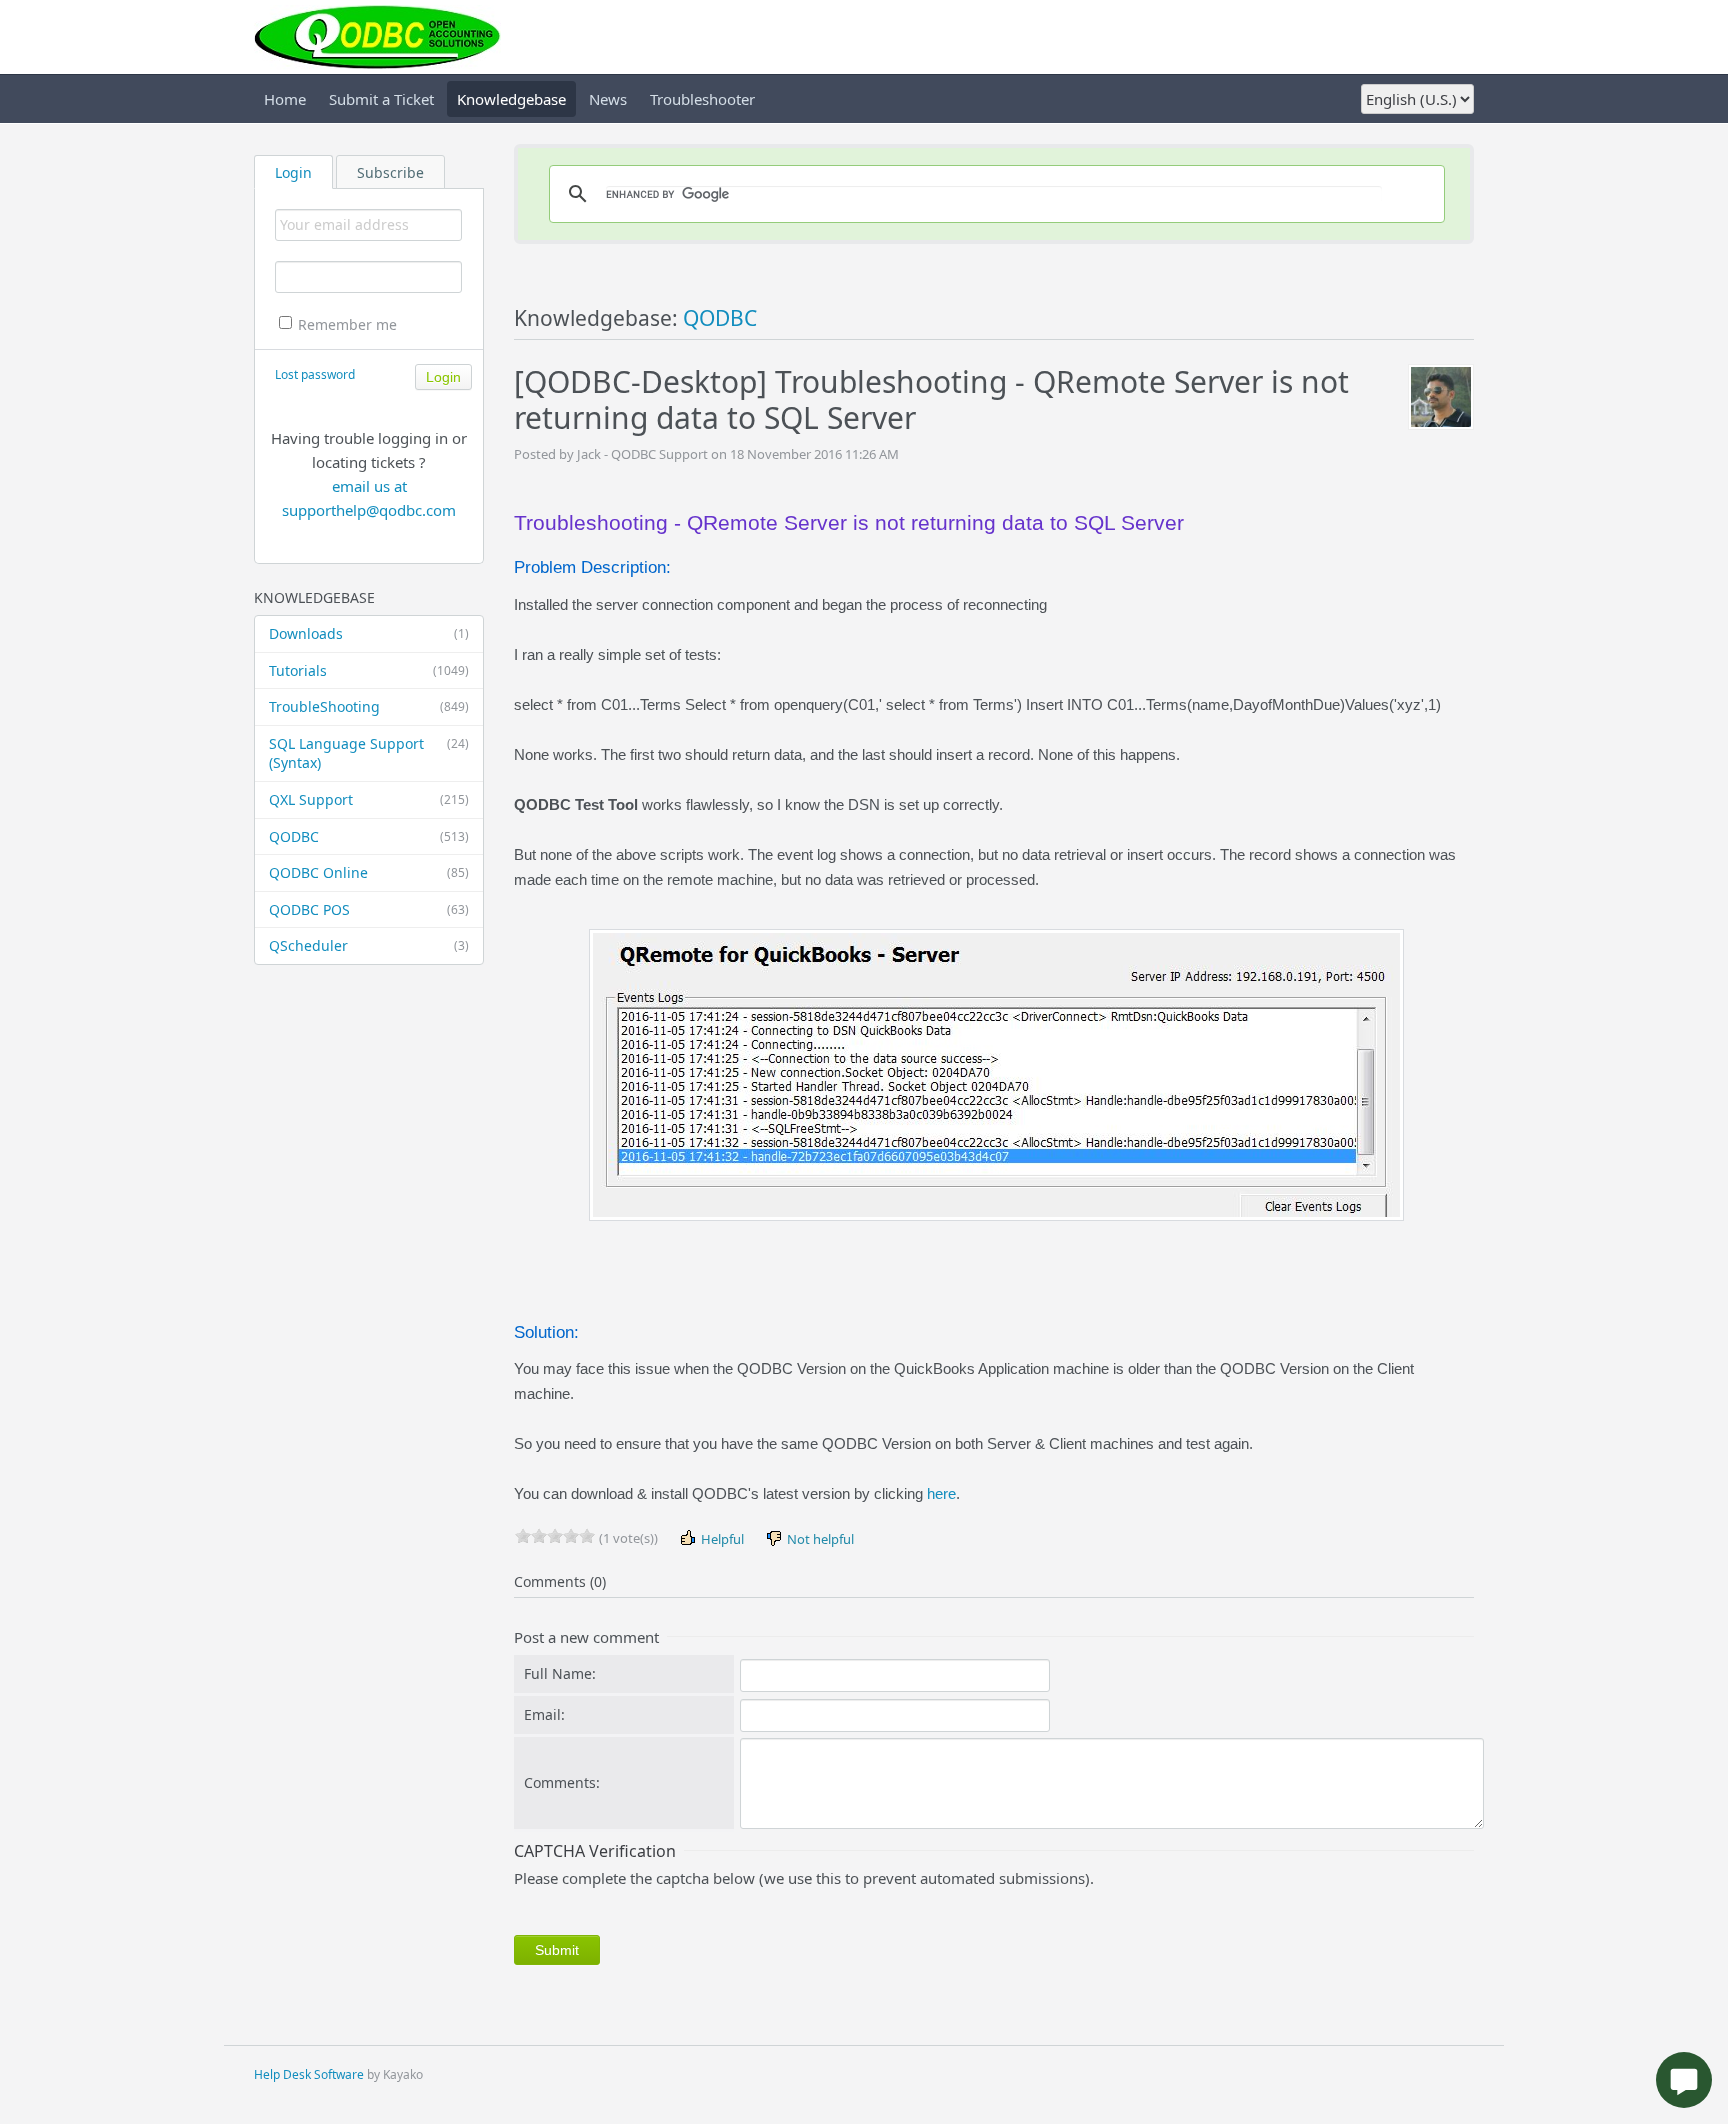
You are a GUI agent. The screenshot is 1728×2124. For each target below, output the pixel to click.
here (941, 1493)
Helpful (721, 1539)
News (608, 99)
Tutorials (369, 670)
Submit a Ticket (381, 99)
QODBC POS (369, 909)
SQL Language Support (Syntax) (369, 753)
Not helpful (819, 1539)
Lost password (315, 374)
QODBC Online (369, 872)
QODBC (369, 836)
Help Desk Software (309, 2074)
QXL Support (369, 799)
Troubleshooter (702, 99)
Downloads (369, 633)
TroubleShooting (369, 706)
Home (285, 99)
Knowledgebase (511, 99)
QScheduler (369, 945)
